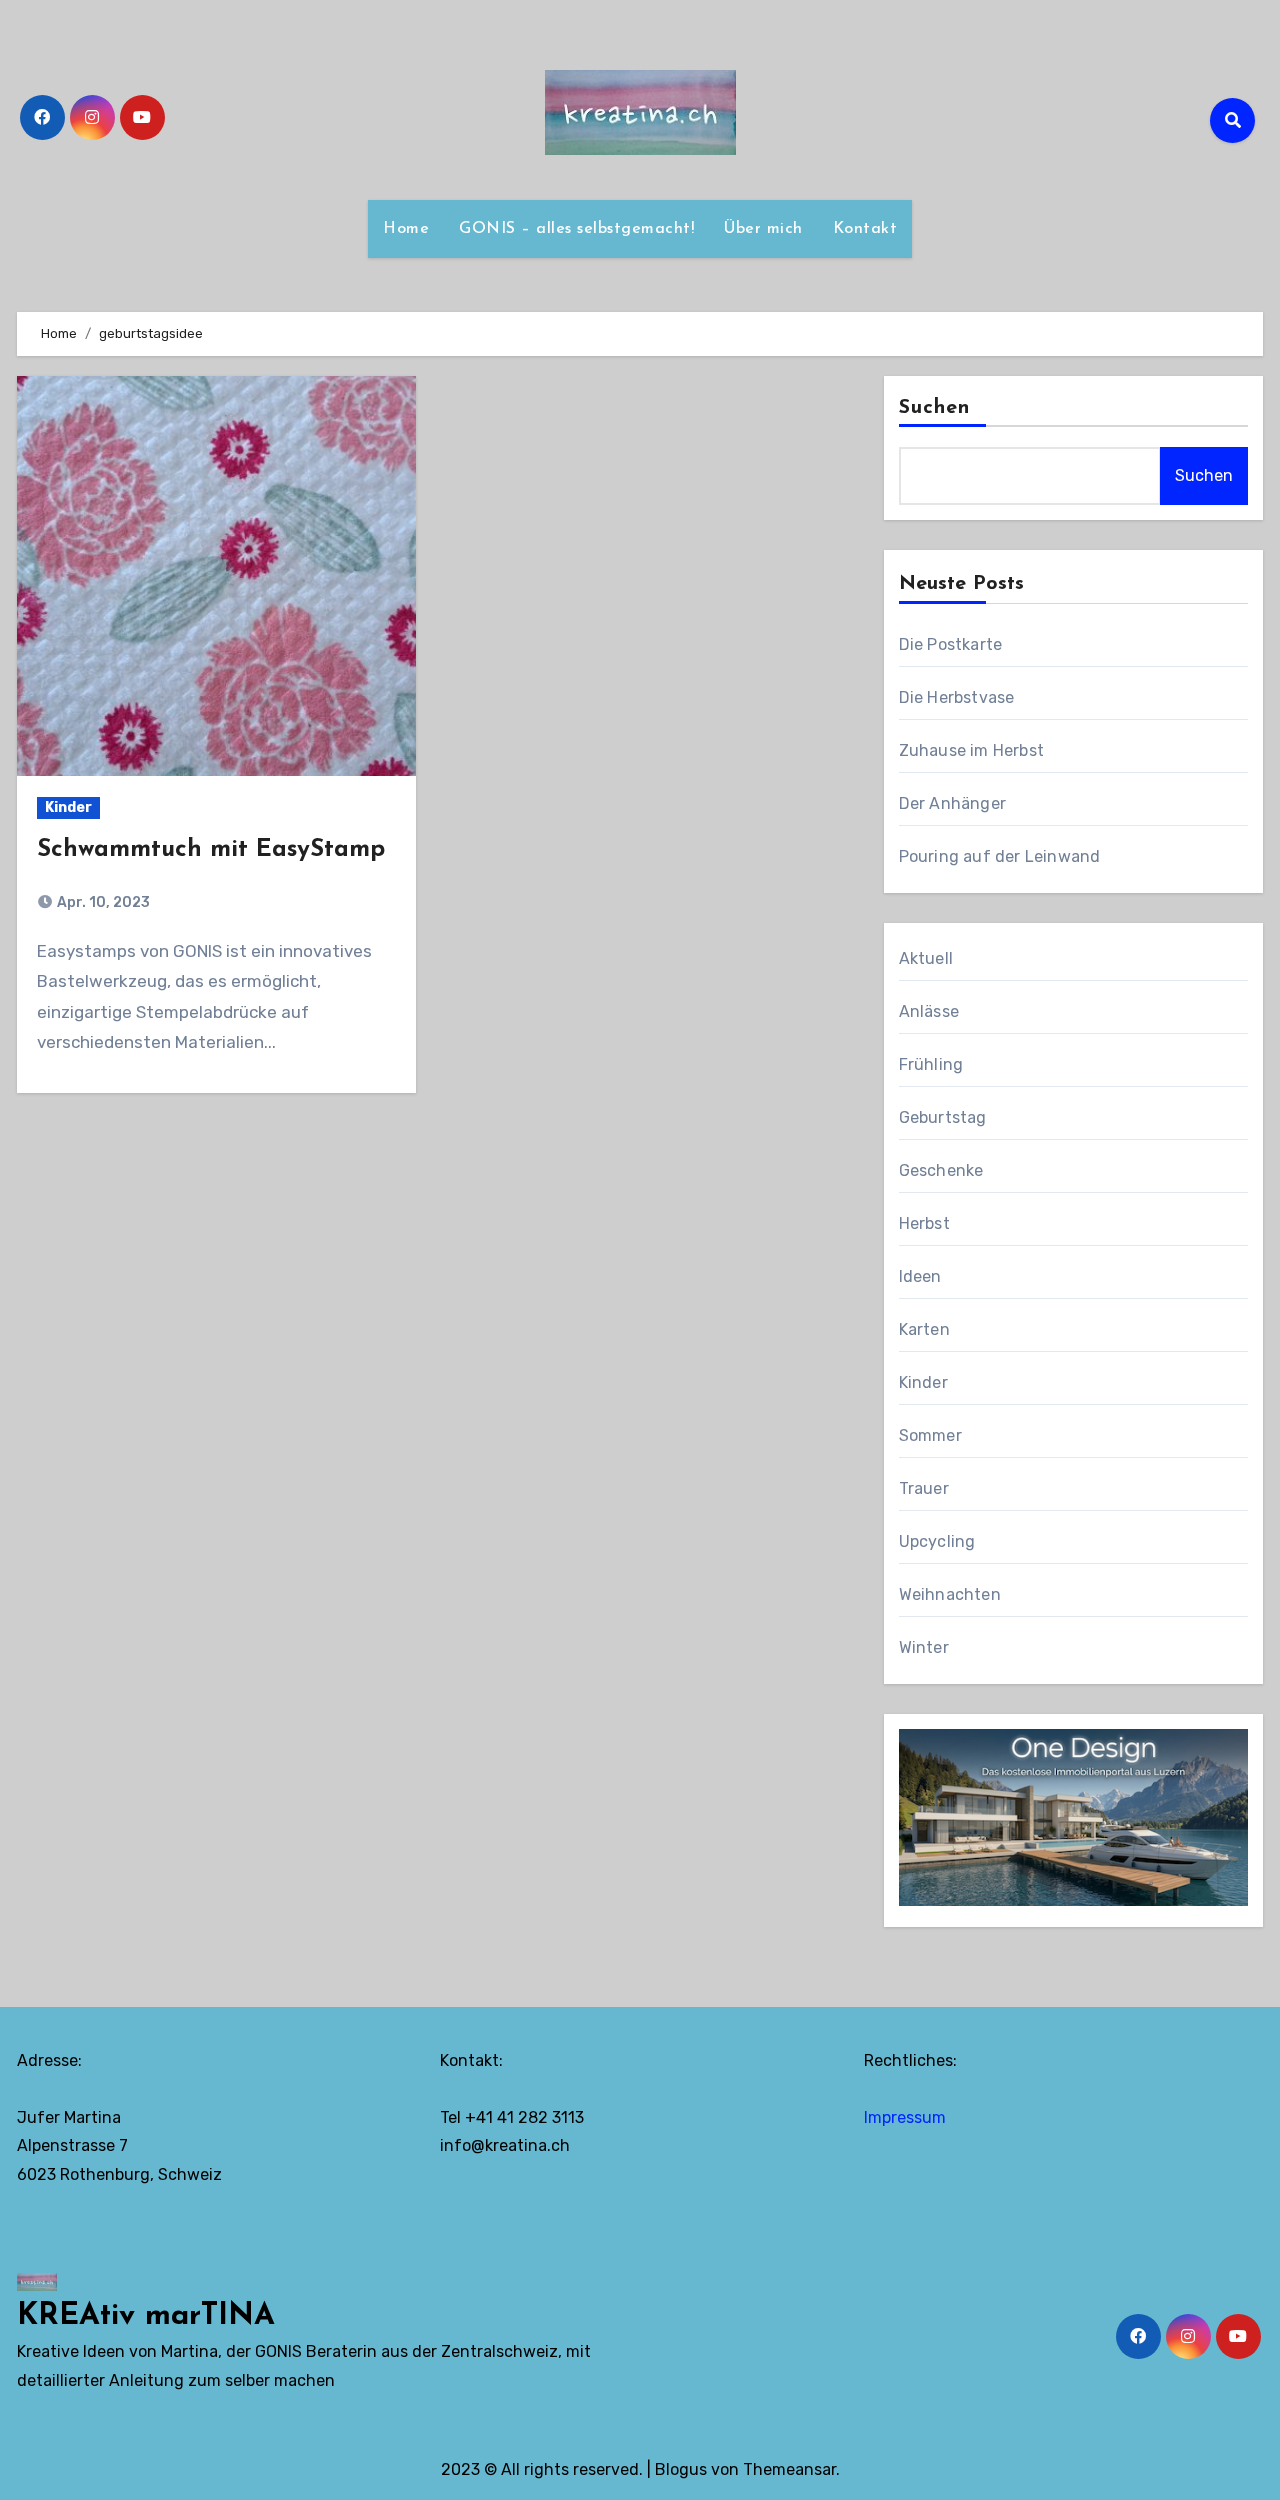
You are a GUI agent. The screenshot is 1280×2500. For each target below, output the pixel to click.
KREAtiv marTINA (146, 2316)
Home (406, 229)
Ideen (920, 1276)
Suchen (935, 408)
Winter (924, 1647)
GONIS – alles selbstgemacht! (576, 229)
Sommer (930, 1435)
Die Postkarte (951, 644)
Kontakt (865, 229)
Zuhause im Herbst (971, 750)
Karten (924, 1329)
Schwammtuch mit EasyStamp (211, 850)
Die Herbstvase (957, 697)
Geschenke (941, 1170)
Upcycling (937, 1541)
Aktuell (926, 958)
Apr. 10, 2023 (102, 902)
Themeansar (789, 2469)
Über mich (763, 229)
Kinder (68, 807)
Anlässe (929, 1011)
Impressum (905, 2117)
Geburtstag (943, 1117)
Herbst (924, 1223)
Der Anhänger (952, 803)
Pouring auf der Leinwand (1000, 856)
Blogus (681, 2469)
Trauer (924, 1488)
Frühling (931, 1064)
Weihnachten (950, 1594)
